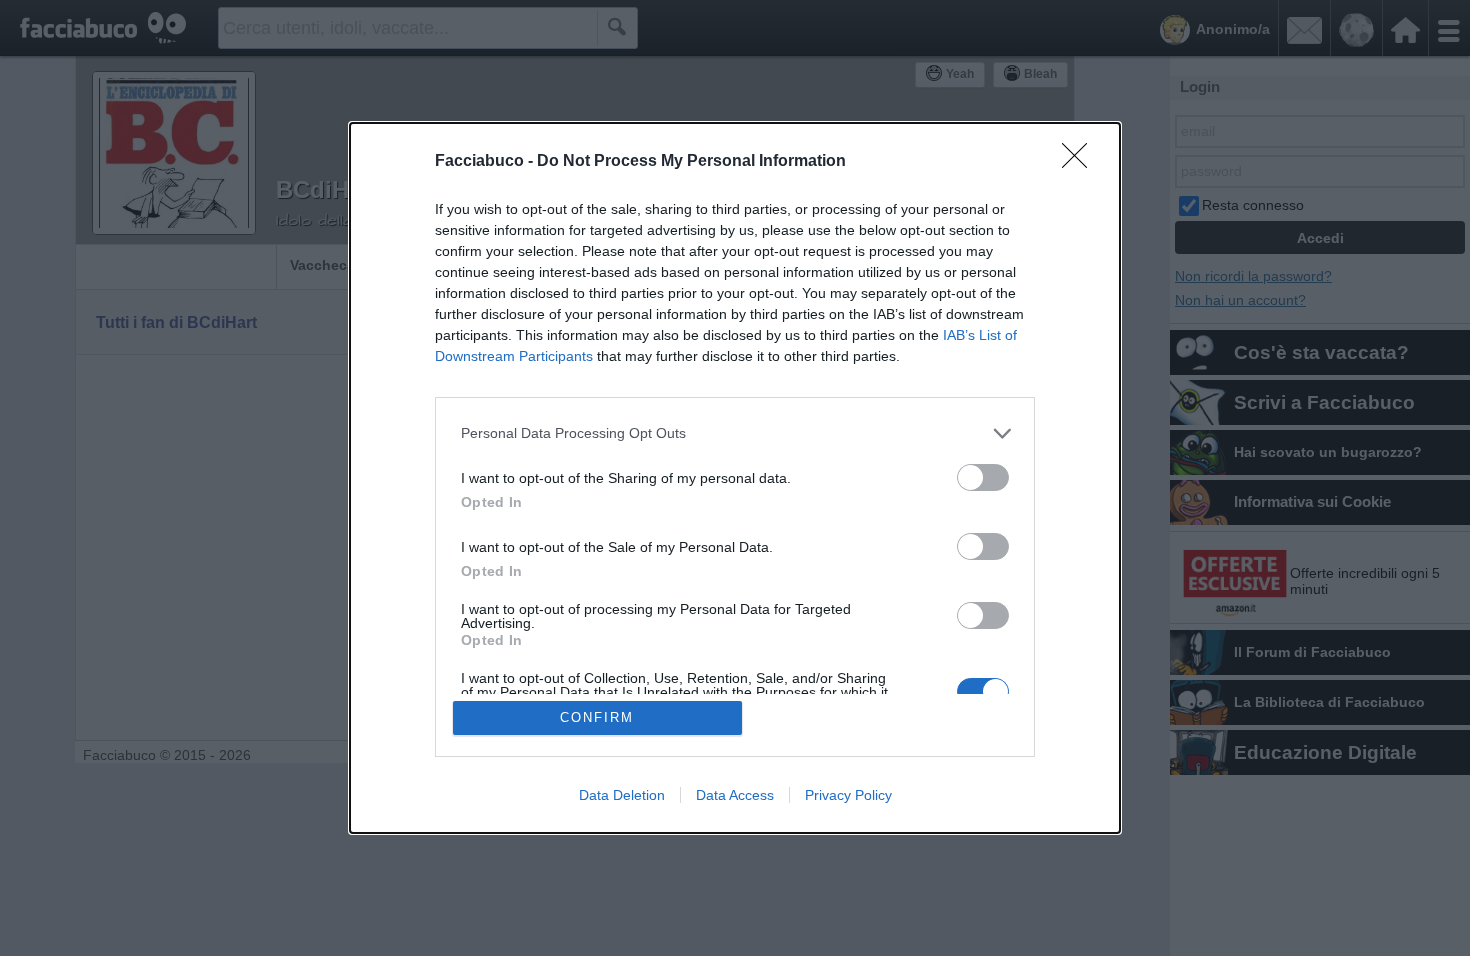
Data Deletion (622, 795)
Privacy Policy (848, 795)
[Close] (1081, 162)
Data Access (735, 795)
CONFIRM (597, 717)
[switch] (983, 477)
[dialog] (735, 478)
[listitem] (735, 433)
